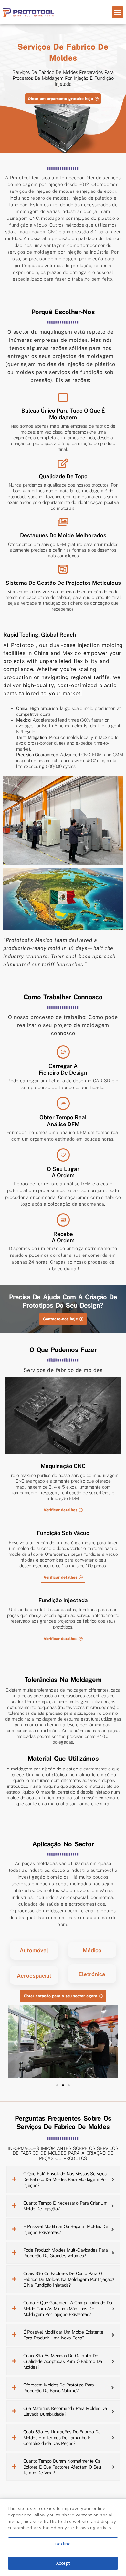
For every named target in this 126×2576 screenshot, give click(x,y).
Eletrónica (92, 1974)
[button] (118, 12)
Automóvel (34, 1950)
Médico (92, 1950)
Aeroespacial (34, 1976)
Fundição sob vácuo (63, 1533)
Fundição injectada (63, 1600)
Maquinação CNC (63, 1466)
